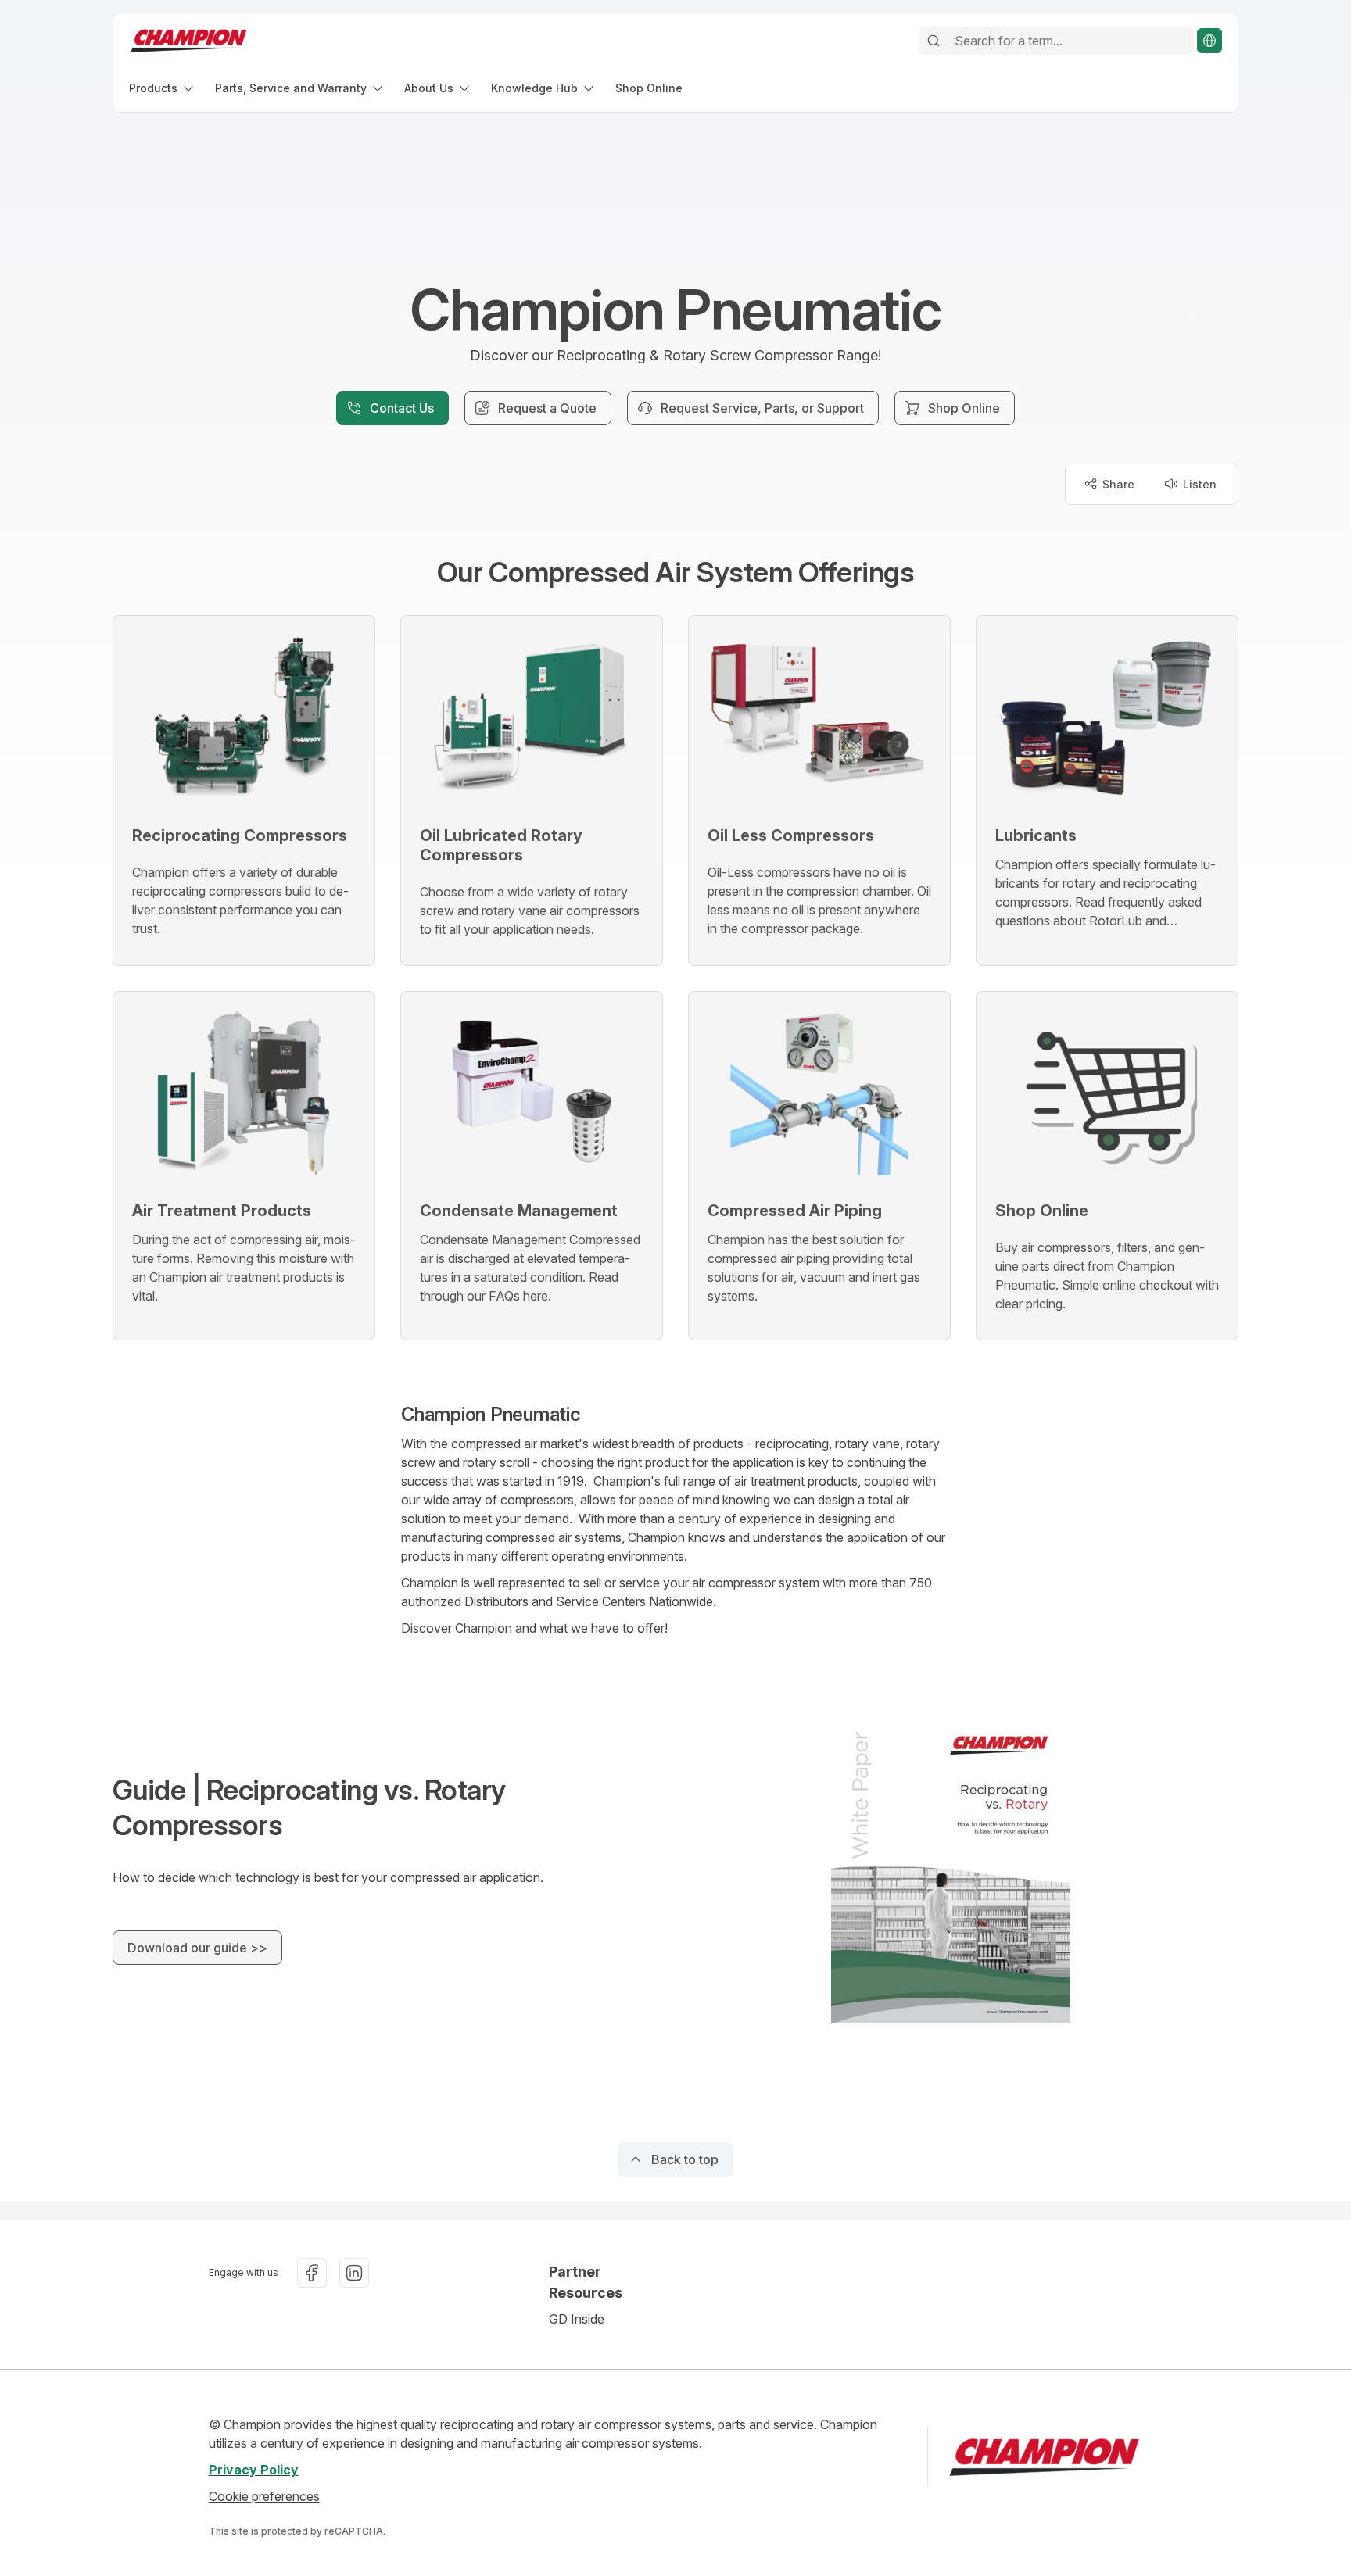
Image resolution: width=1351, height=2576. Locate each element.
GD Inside (577, 2319)
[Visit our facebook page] (312, 2273)
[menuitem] (163, 88)
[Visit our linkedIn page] (354, 2273)
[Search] (934, 41)
